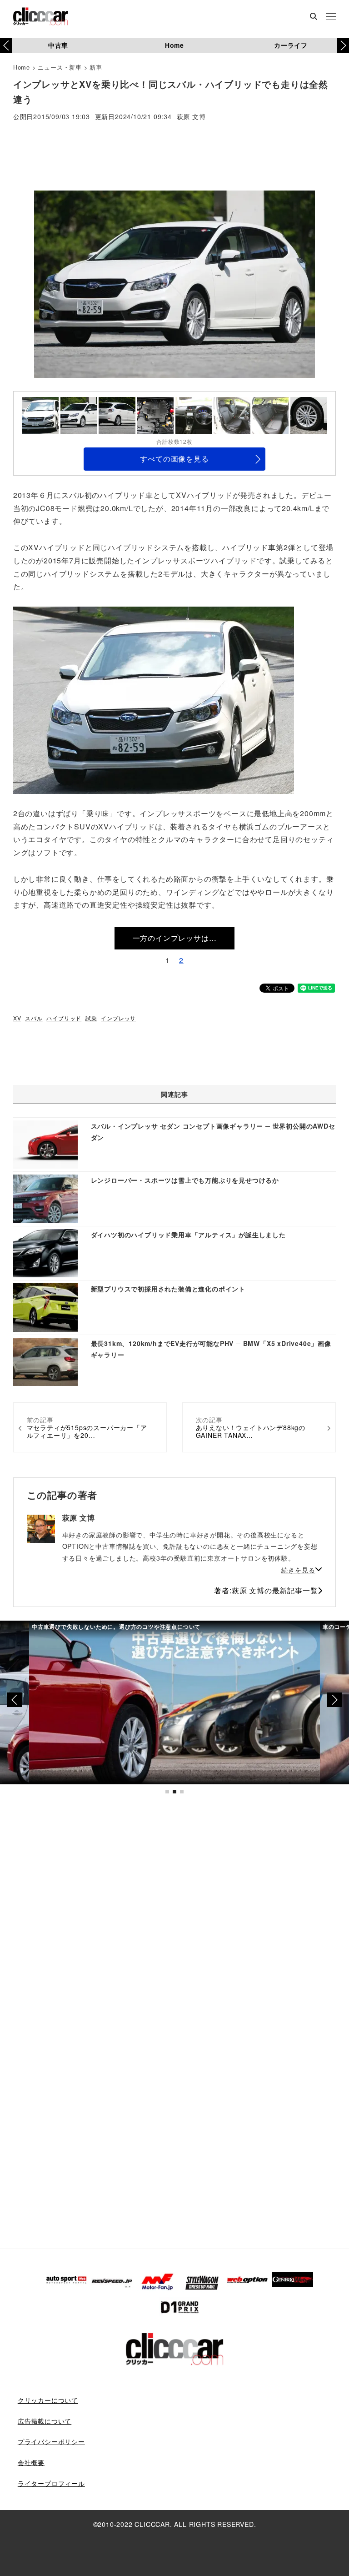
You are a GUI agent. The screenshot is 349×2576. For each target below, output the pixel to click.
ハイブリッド (64, 1018)
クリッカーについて (48, 2400)
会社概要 (31, 2462)
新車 (96, 67)
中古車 (58, 45)
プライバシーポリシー (51, 2441)
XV (17, 1018)
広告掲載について (45, 2421)
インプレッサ (118, 1018)
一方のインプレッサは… (175, 938)
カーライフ (291, 45)
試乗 (91, 1018)
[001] (154, 699)
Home (174, 45)
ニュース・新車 (60, 67)
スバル (34, 1018)
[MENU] (331, 17)
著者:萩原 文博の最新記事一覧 (266, 1590)
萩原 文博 (191, 117)
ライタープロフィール (51, 2483)
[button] (343, 45)
